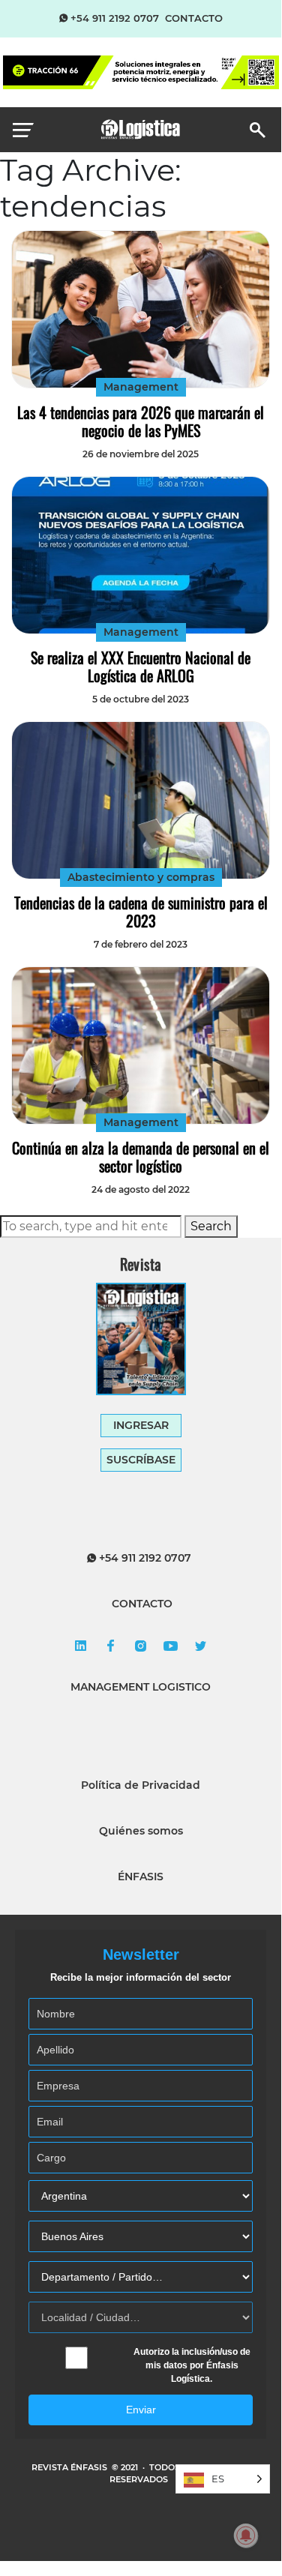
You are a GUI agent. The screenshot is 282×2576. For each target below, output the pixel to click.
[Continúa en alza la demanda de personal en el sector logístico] (141, 1045)
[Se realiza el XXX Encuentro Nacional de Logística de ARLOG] (141, 555)
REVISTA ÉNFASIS (70, 2467)
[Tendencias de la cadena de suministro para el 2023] (141, 800)
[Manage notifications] (246, 2536)
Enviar (141, 2410)
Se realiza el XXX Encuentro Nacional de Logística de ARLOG (141, 666)
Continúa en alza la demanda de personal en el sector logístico (141, 1157)
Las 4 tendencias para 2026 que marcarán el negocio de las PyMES (141, 421)
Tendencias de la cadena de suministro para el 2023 (141, 912)
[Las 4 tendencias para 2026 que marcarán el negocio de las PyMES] (141, 309)
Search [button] (211, 1226)
